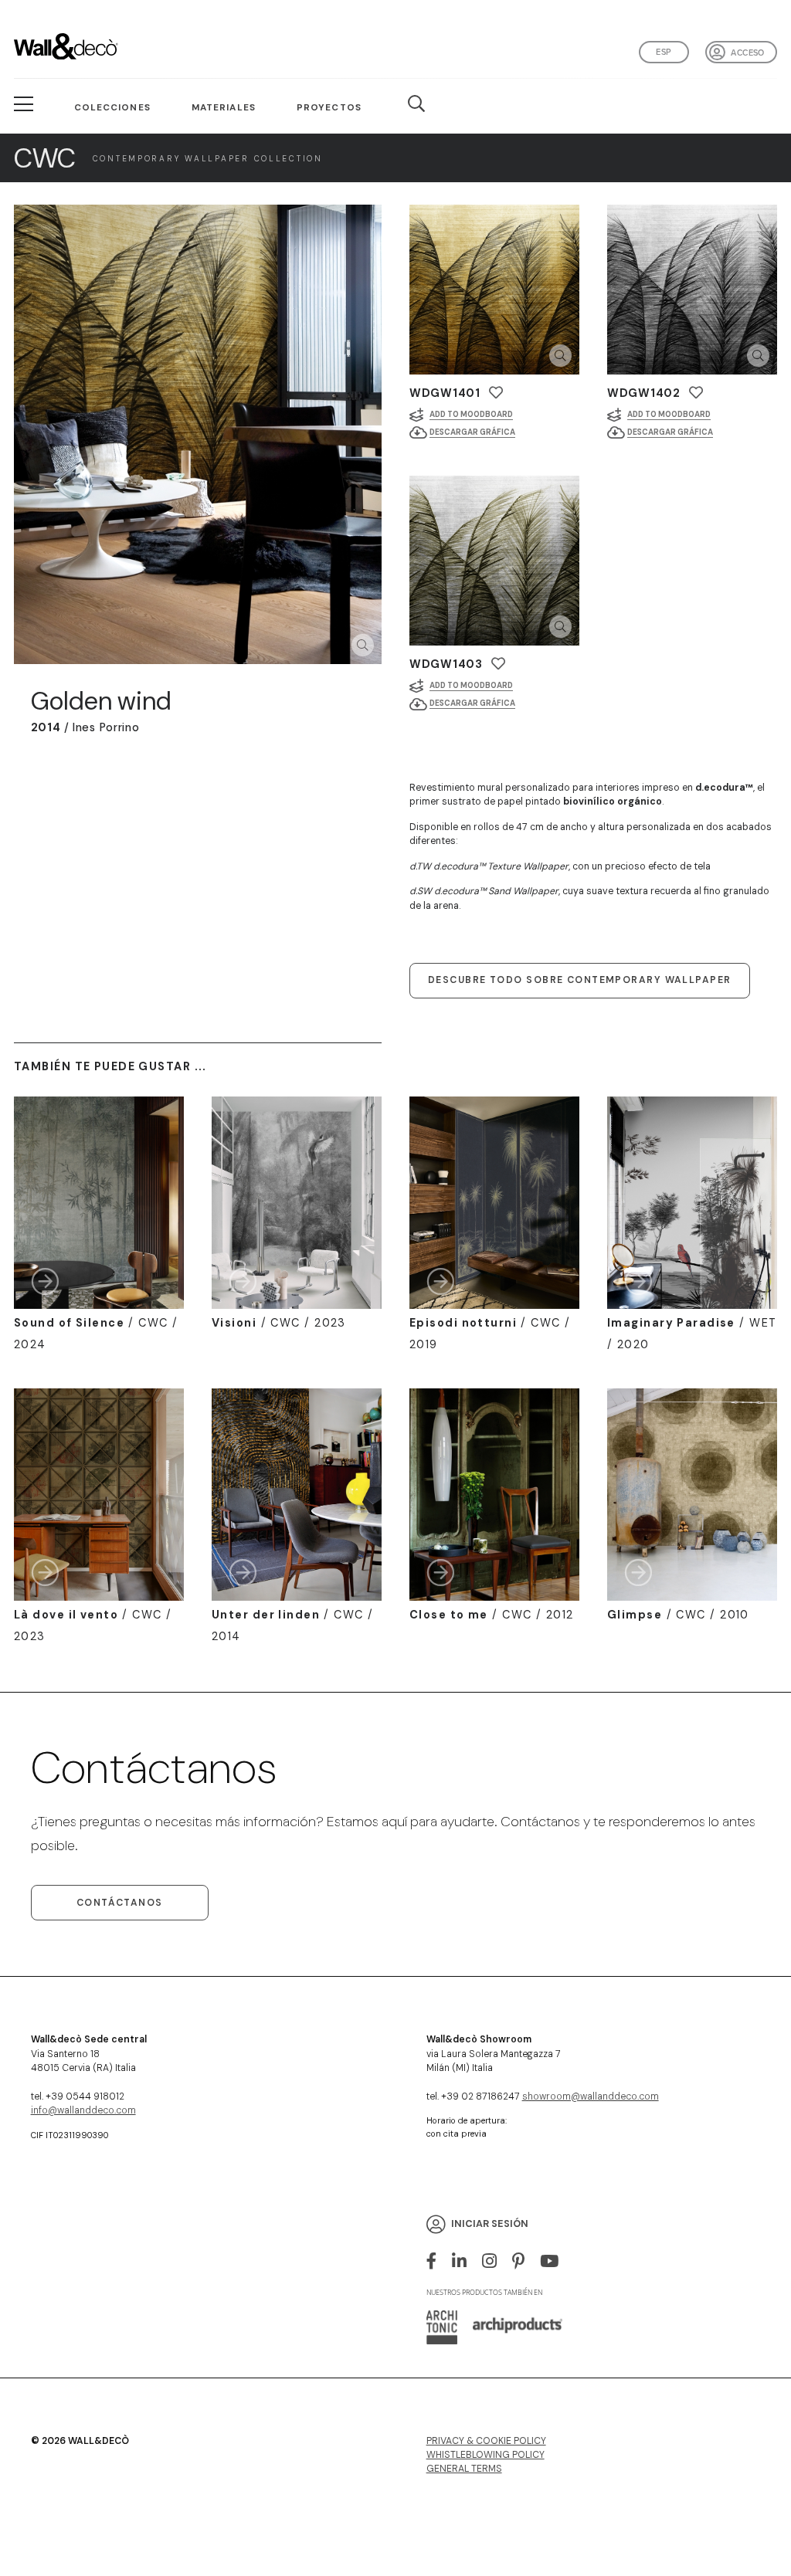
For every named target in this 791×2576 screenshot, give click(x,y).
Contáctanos (120, 1903)
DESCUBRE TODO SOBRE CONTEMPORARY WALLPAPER (579, 980)
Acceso (747, 53)
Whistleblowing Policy (485, 2455)
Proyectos (329, 107)
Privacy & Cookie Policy (486, 2441)
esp (664, 52)
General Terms (464, 2469)
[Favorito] (496, 393)
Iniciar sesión (490, 2224)
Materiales (224, 107)
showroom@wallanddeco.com (591, 2096)
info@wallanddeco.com (83, 2110)
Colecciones (112, 107)
